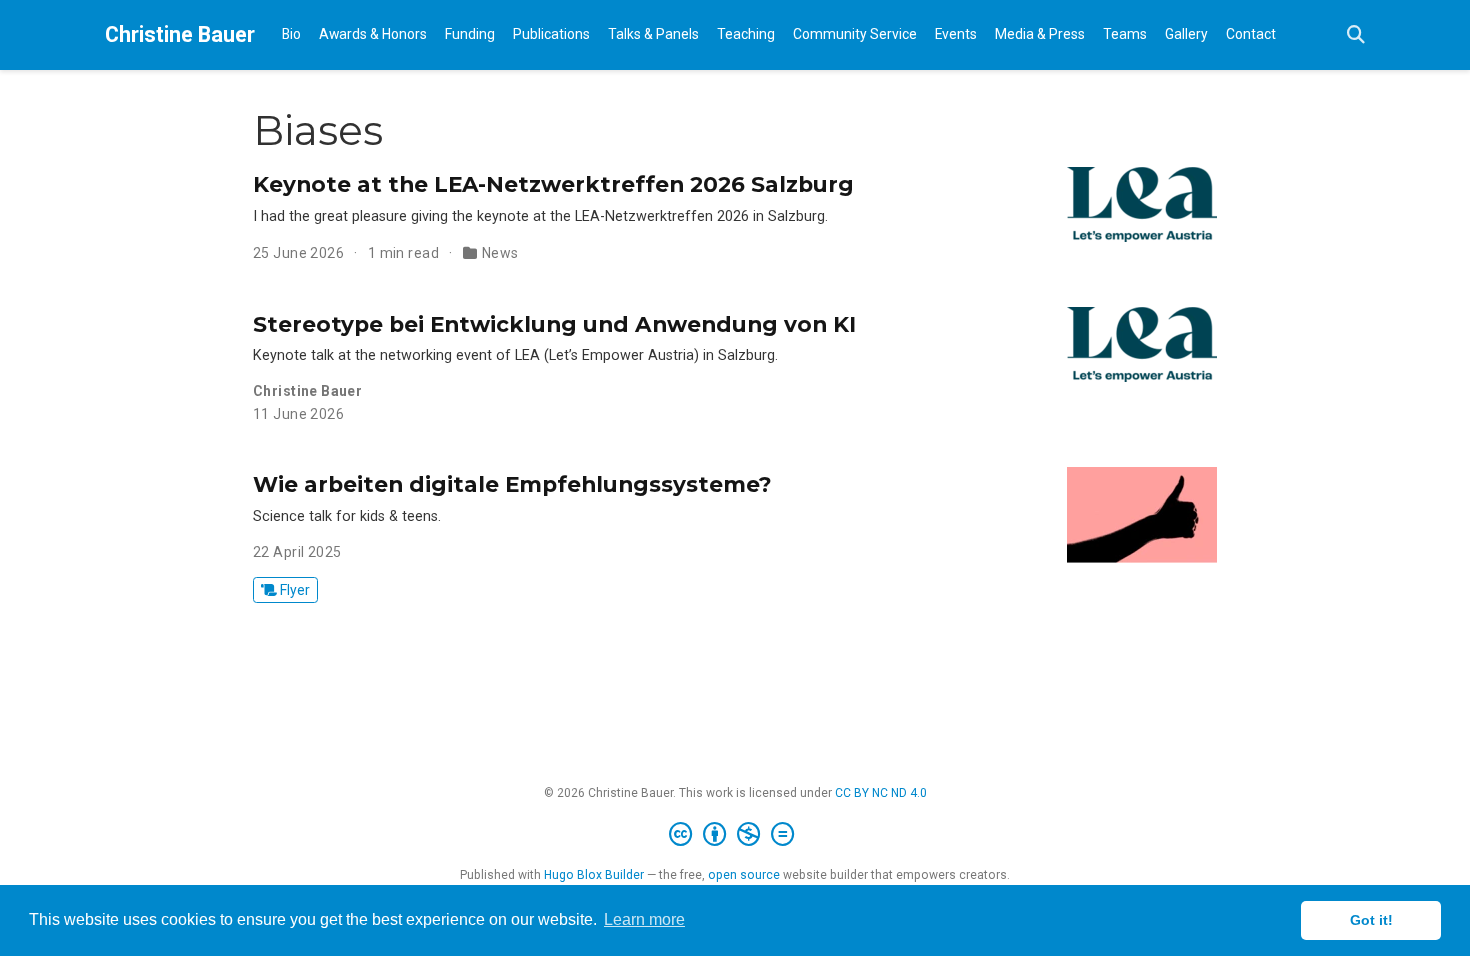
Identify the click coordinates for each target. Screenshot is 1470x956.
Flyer (293, 590)
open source (744, 875)
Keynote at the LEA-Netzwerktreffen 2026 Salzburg (553, 184)
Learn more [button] (644, 919)
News (500, 253)
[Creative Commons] (735, 835)
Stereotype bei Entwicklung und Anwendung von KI (554, 324)
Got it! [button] (1371, 920)
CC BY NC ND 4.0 (881, 793)
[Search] (1356, 35)
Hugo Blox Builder (594, 875)
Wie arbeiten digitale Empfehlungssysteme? (512, 484)
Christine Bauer (180, 34)
